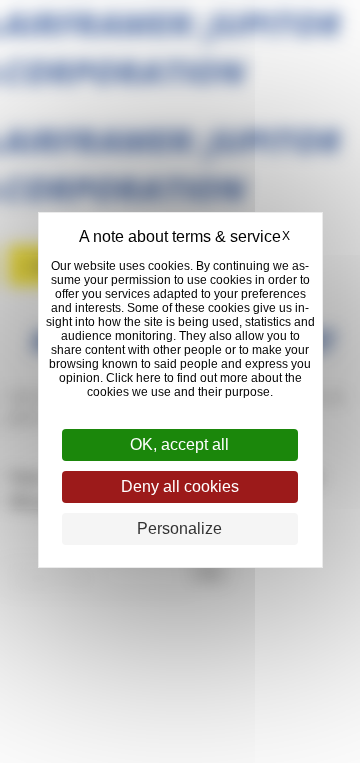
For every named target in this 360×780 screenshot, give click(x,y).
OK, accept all (179, 444)
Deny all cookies (180, 486)
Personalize (179, 528)
